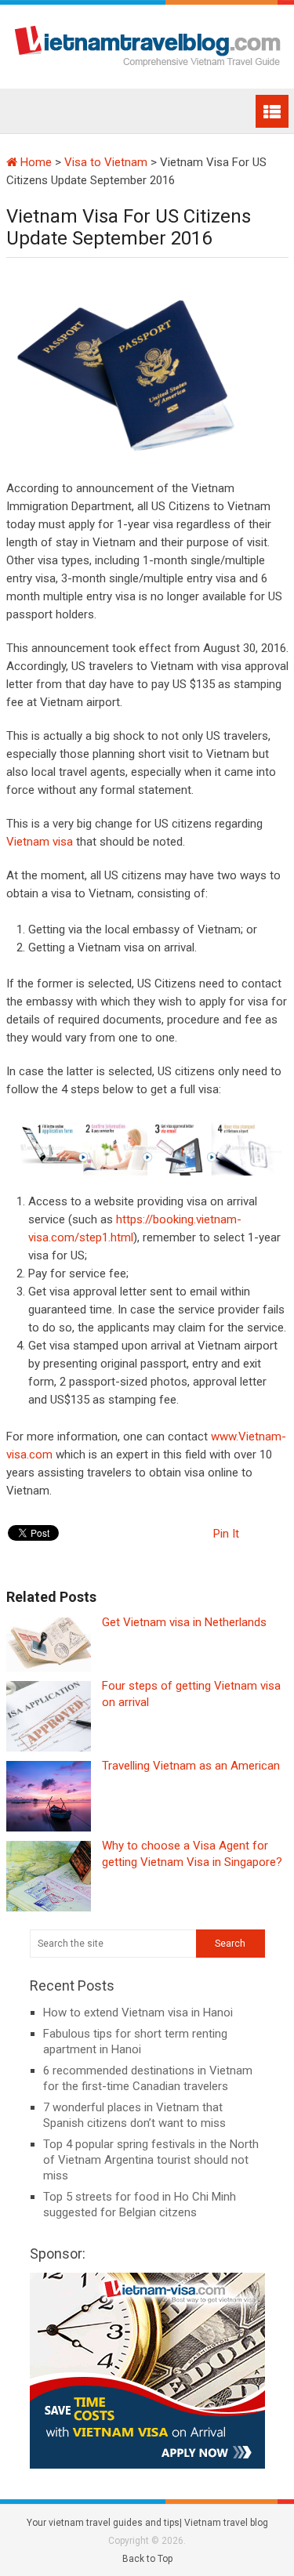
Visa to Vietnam (106, 162)
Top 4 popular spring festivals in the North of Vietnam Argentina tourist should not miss (151, 2160)
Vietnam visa (40, 842)
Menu (272, 111)
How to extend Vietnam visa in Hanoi (138, 2013)
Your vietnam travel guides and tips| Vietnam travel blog (147, 2523)
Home (34, 162)
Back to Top (147, 2559)
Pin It (226, 1534)
